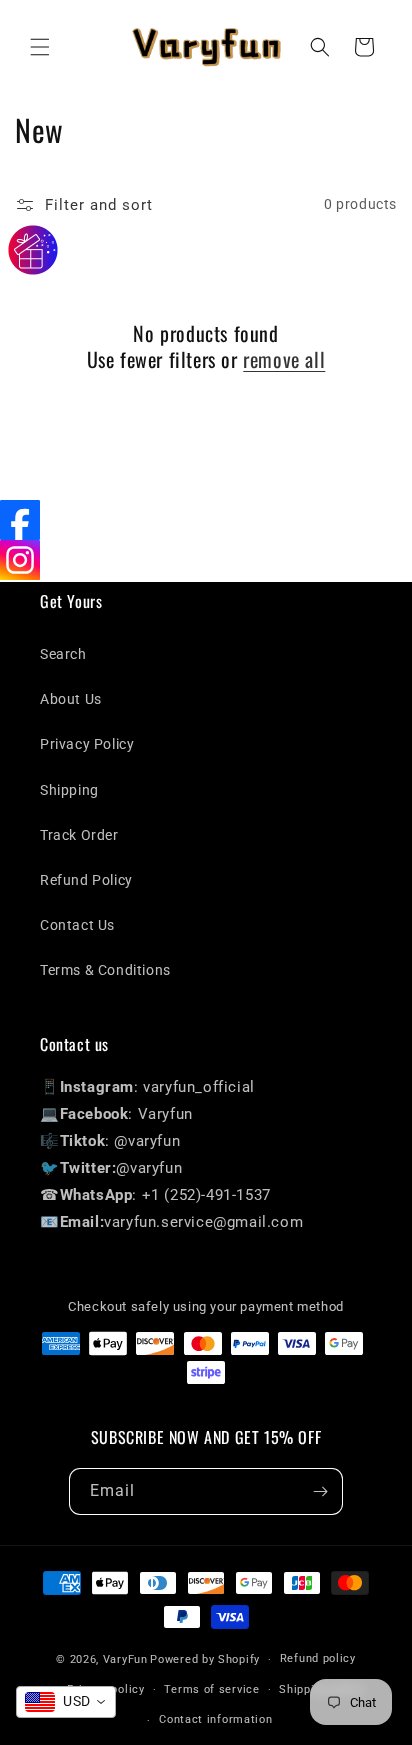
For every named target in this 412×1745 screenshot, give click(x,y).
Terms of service (211, 1689)
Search (63, 654)
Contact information (215, 1719)
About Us (71, 699)
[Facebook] (20, 520)
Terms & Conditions (105, 970)
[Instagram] (20, 560)
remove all (284, 359)
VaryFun (125, 1659)
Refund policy (318, 1658)
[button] (40, 47)
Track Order (79, 835)
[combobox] (66, 1702)
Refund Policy (86, 880)
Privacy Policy (87, 744)
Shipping (69, 790)
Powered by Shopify (205, 1659)
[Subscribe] (320, 1491)
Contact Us (77, 925)
